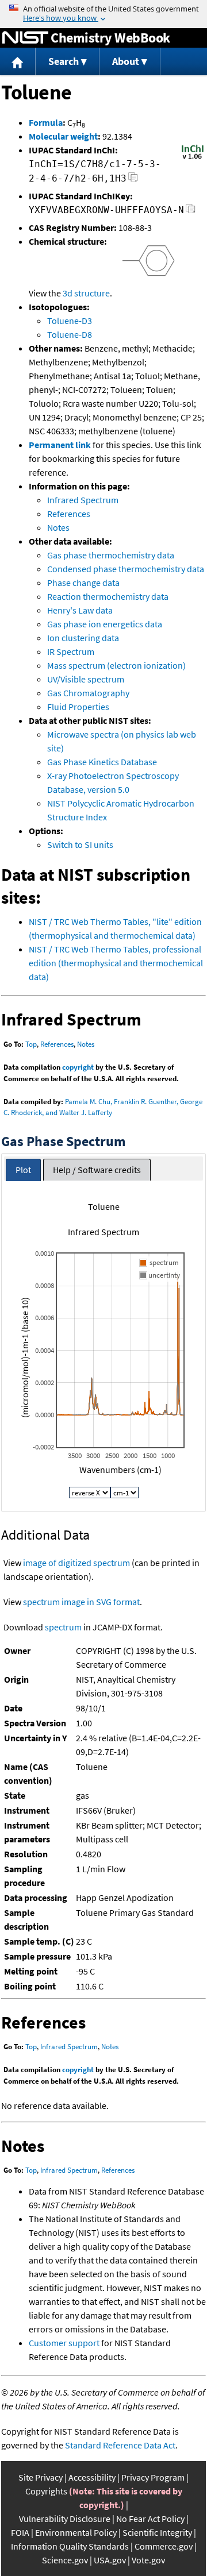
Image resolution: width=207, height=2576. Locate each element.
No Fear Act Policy (150, 2519)
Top (31, 1044)
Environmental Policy (76, 2532)
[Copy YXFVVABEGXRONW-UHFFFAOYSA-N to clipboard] (191, 212)
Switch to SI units (80, 844)
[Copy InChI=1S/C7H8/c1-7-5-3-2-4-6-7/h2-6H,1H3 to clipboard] (133, 180)
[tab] (23, 1170)
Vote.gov (148, 2560)
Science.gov (65, 2560)
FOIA (20, 2532)
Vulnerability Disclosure (65, 2519)
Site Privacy (41, 2477)
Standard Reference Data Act (120, 2445)
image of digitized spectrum (76, 1563)
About (126, 61)
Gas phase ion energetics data (105, 624)
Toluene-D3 (70, 321)
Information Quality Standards (70, 2546)
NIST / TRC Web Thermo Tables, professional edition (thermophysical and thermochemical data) (116, 963)
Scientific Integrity (157, 2532)
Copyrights (46, 2491)
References (69, 514)
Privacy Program (153, 2477)
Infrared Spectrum (83, 500)
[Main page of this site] (18, 62)
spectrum (63, 1627)
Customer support (64, 2343)
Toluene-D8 (70, 334)
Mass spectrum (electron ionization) (116, 665)
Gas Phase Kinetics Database (102, 762)
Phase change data (83, 583)
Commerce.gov (164, 2546)
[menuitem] (18, 62)
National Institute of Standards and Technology (25, 38)
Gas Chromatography (88, 693)
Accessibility (92, 2477)
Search (64, 61)
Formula (46, 122)
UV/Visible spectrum (86, 679)
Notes (58, 527)
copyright (78, 1067)
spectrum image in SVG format (81, 1602)
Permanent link (60, 445)
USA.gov (110, 2560)
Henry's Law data (80, 610)
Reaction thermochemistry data (108, 596)
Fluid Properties (78, 707)
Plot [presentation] (23, 1170)
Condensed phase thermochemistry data (126, 569)
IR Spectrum (71, 651)
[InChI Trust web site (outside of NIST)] (193, 158)
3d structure (86, 293)
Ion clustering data (83, 638)
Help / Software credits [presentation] (97, 1170)
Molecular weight (63, 136)
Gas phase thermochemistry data (111, 555)
